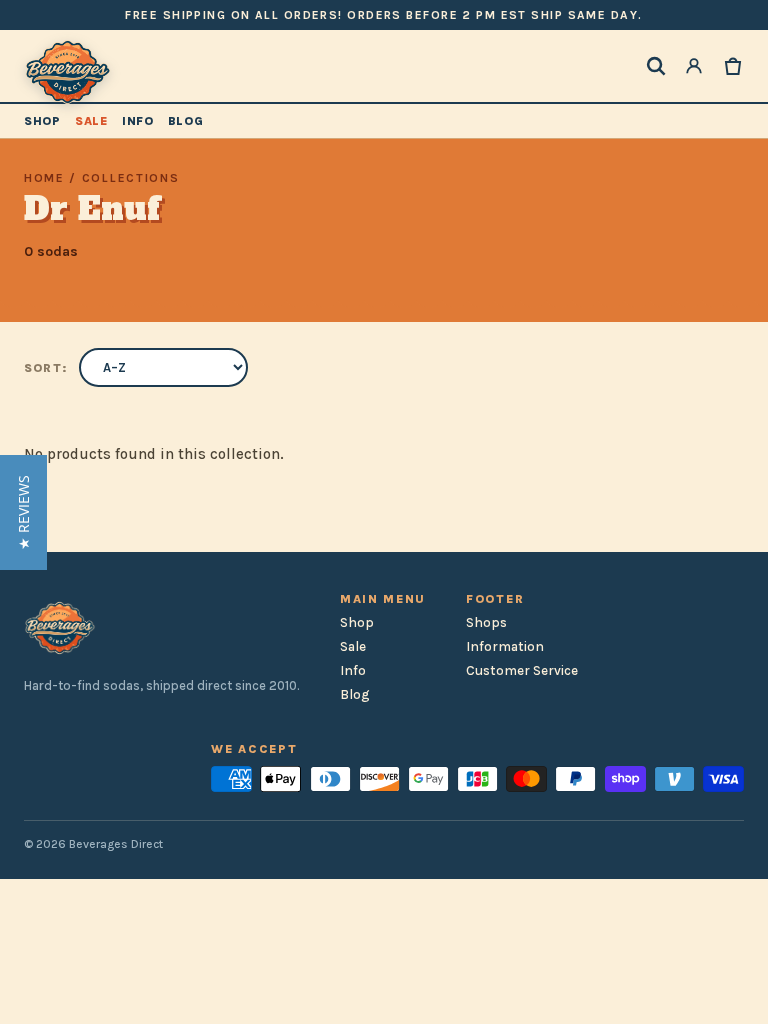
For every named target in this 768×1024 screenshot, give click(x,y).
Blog (186, 121)
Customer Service (522, 670)
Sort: (45, 368)
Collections (130, 178)
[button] (23, 512)
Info (138, 121)
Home (44, 178)
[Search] (656, 66)
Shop (42, 121)
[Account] (694, 66)
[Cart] (733, 66)
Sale (91, 121)
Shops (486, 622)
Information (505, 646)
